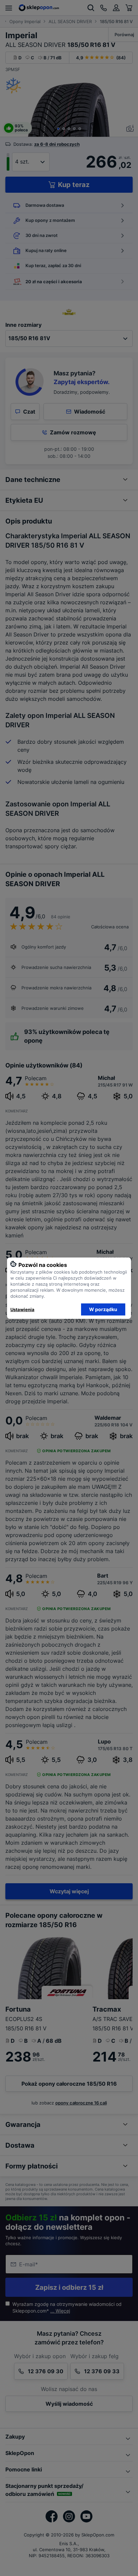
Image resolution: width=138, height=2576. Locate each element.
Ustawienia (22, 1309)
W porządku (103, 1309)
